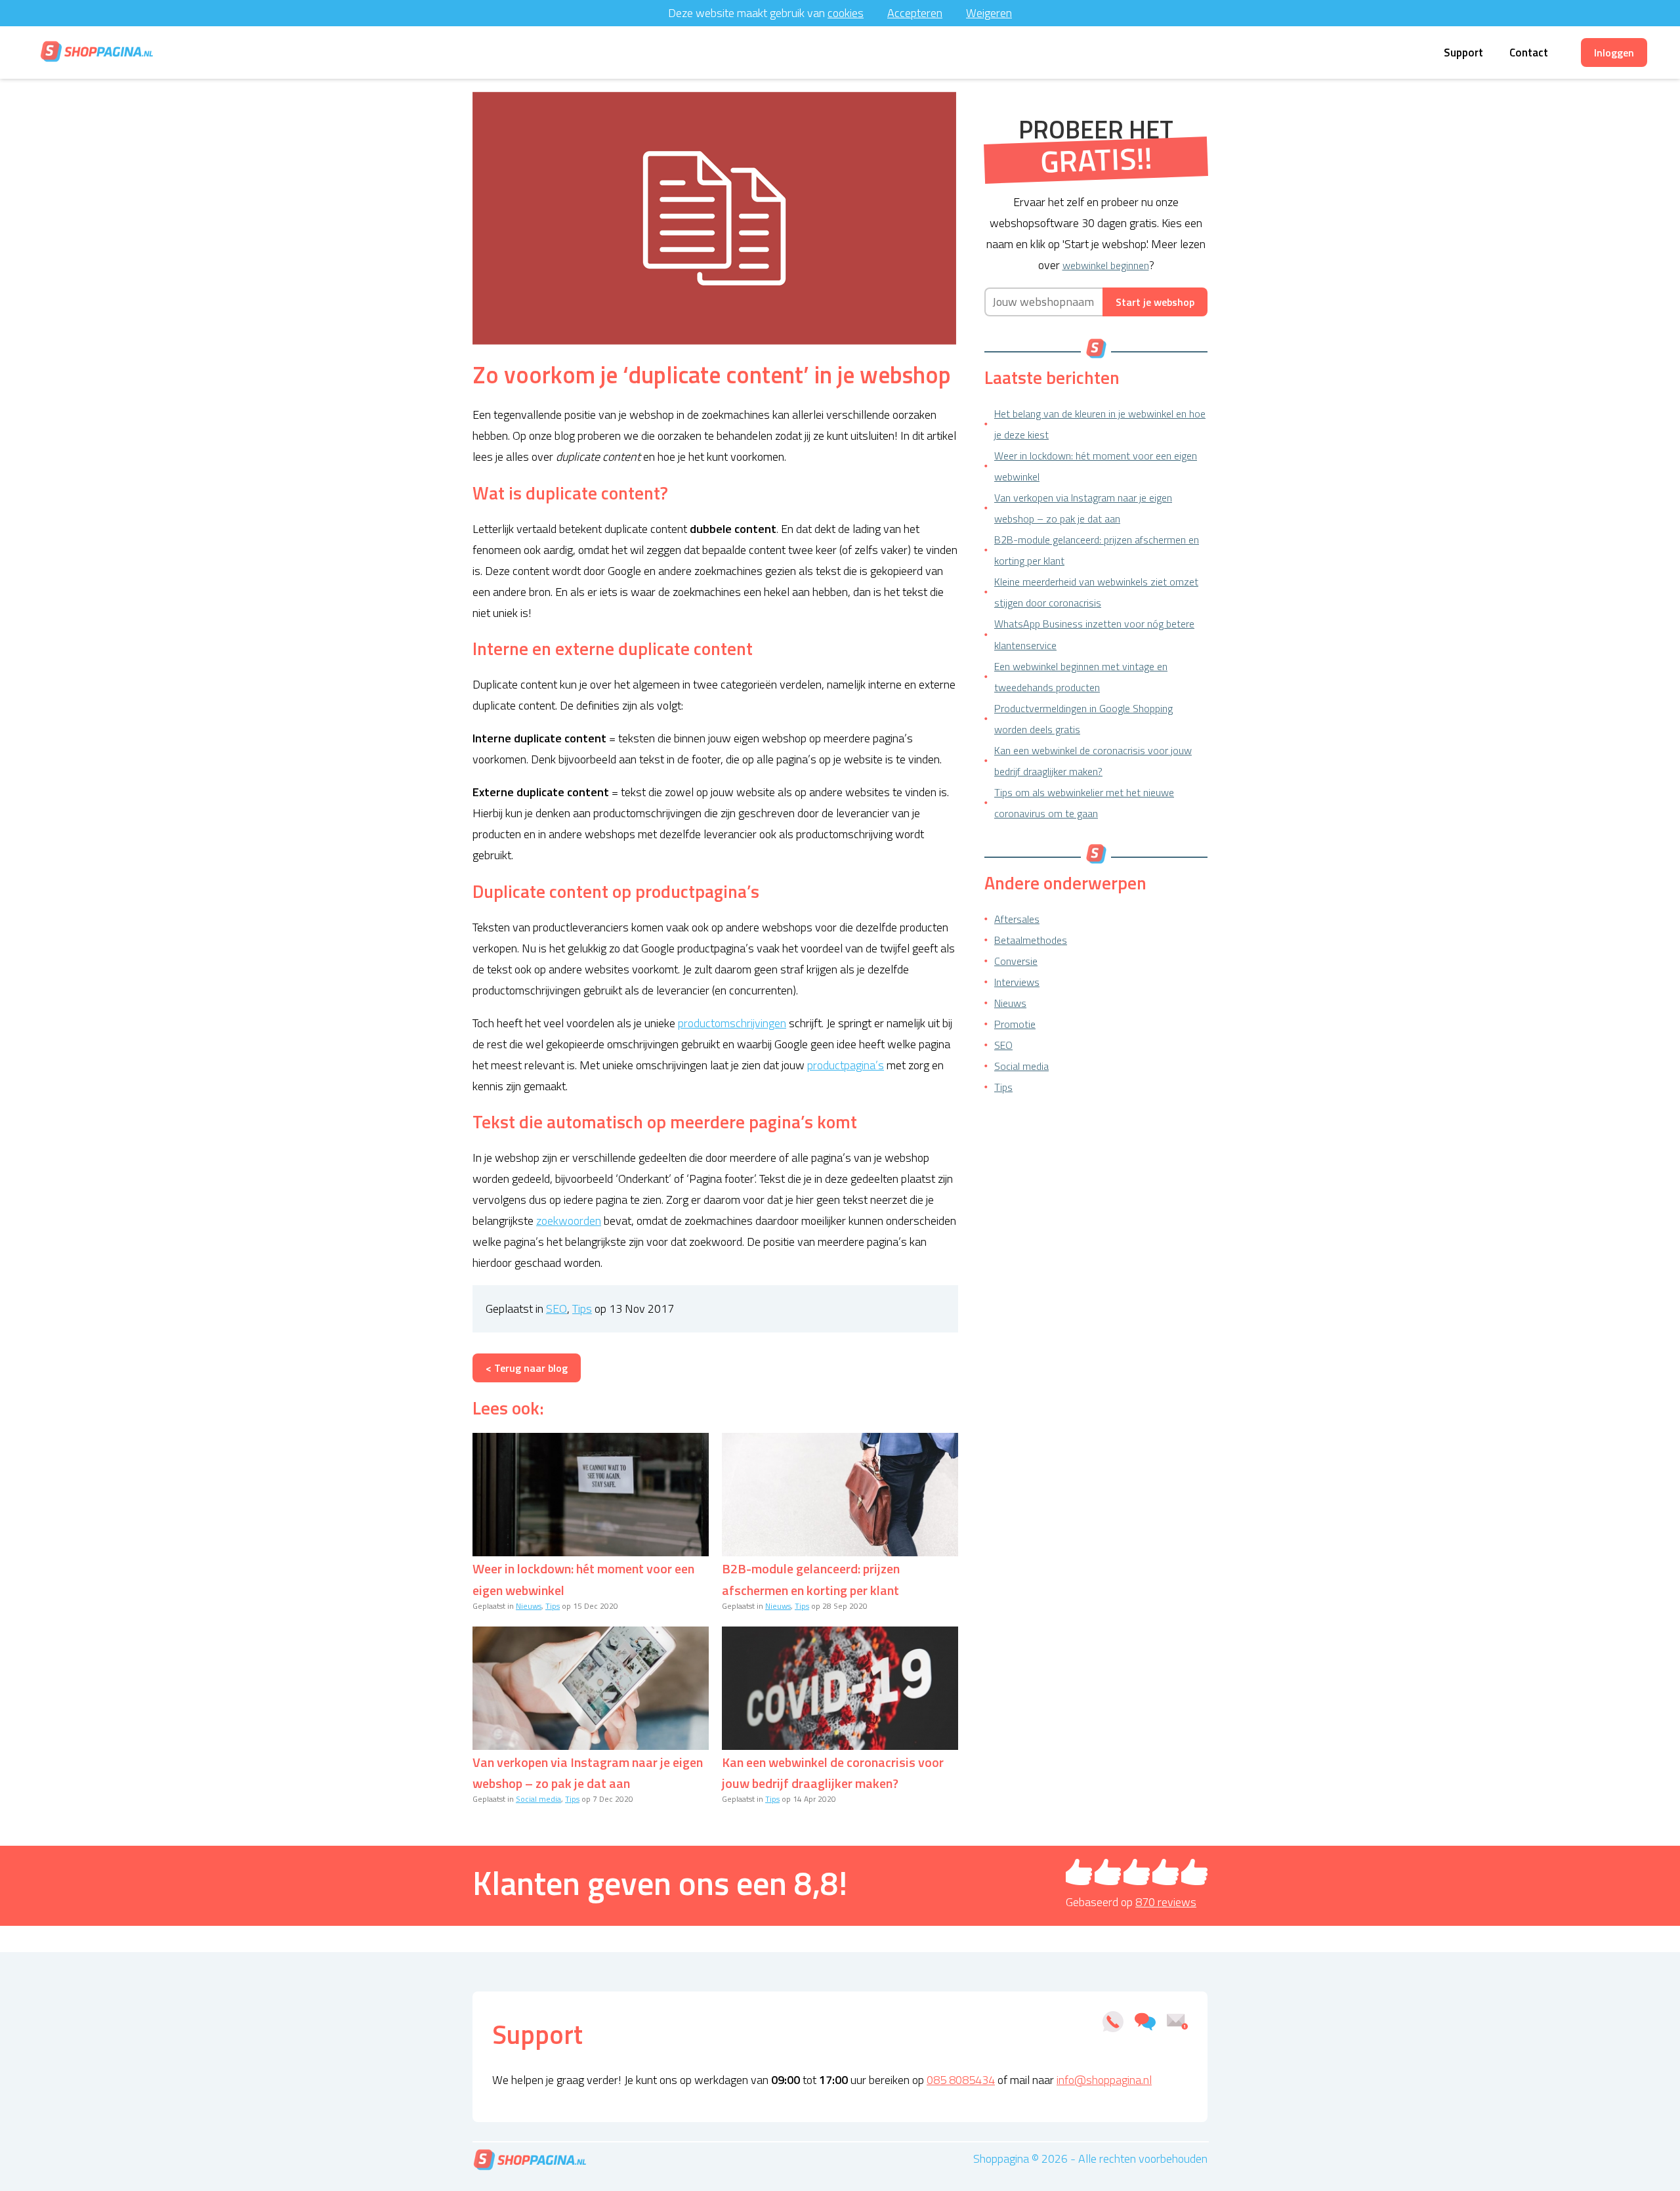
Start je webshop (1155, 302)
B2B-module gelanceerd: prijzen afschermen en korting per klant (811, 1579)
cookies (846, 13)
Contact (1529, 53)
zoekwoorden (569, 1221)
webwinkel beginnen (1106, 265)
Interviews (1017, 982)
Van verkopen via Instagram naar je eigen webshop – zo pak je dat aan (588, 1773)
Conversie (1016, 961)
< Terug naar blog (527, 1368)
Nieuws (529, 1606)
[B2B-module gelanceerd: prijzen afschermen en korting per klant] (840, 1495)
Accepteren (915, 13)
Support (1463, 53)
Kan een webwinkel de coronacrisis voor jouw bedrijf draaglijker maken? (833, 1773)
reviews (1166, 1902)
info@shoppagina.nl (1104, 2080)
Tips (582, 1308)
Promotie (1015, 1024)
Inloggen (1614, 53)
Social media (538, 1799)
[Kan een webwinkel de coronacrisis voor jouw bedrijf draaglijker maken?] (840, 1688)
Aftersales (1017, 919)
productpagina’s (846, 1065)
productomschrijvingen (732, 1023)
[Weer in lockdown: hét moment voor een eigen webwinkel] (591, 1495)
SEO (556, 1308)
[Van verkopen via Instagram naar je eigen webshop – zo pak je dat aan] (591, 1688)
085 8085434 (961, 2080)
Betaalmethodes (1031, 940)
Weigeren (989, 13)
